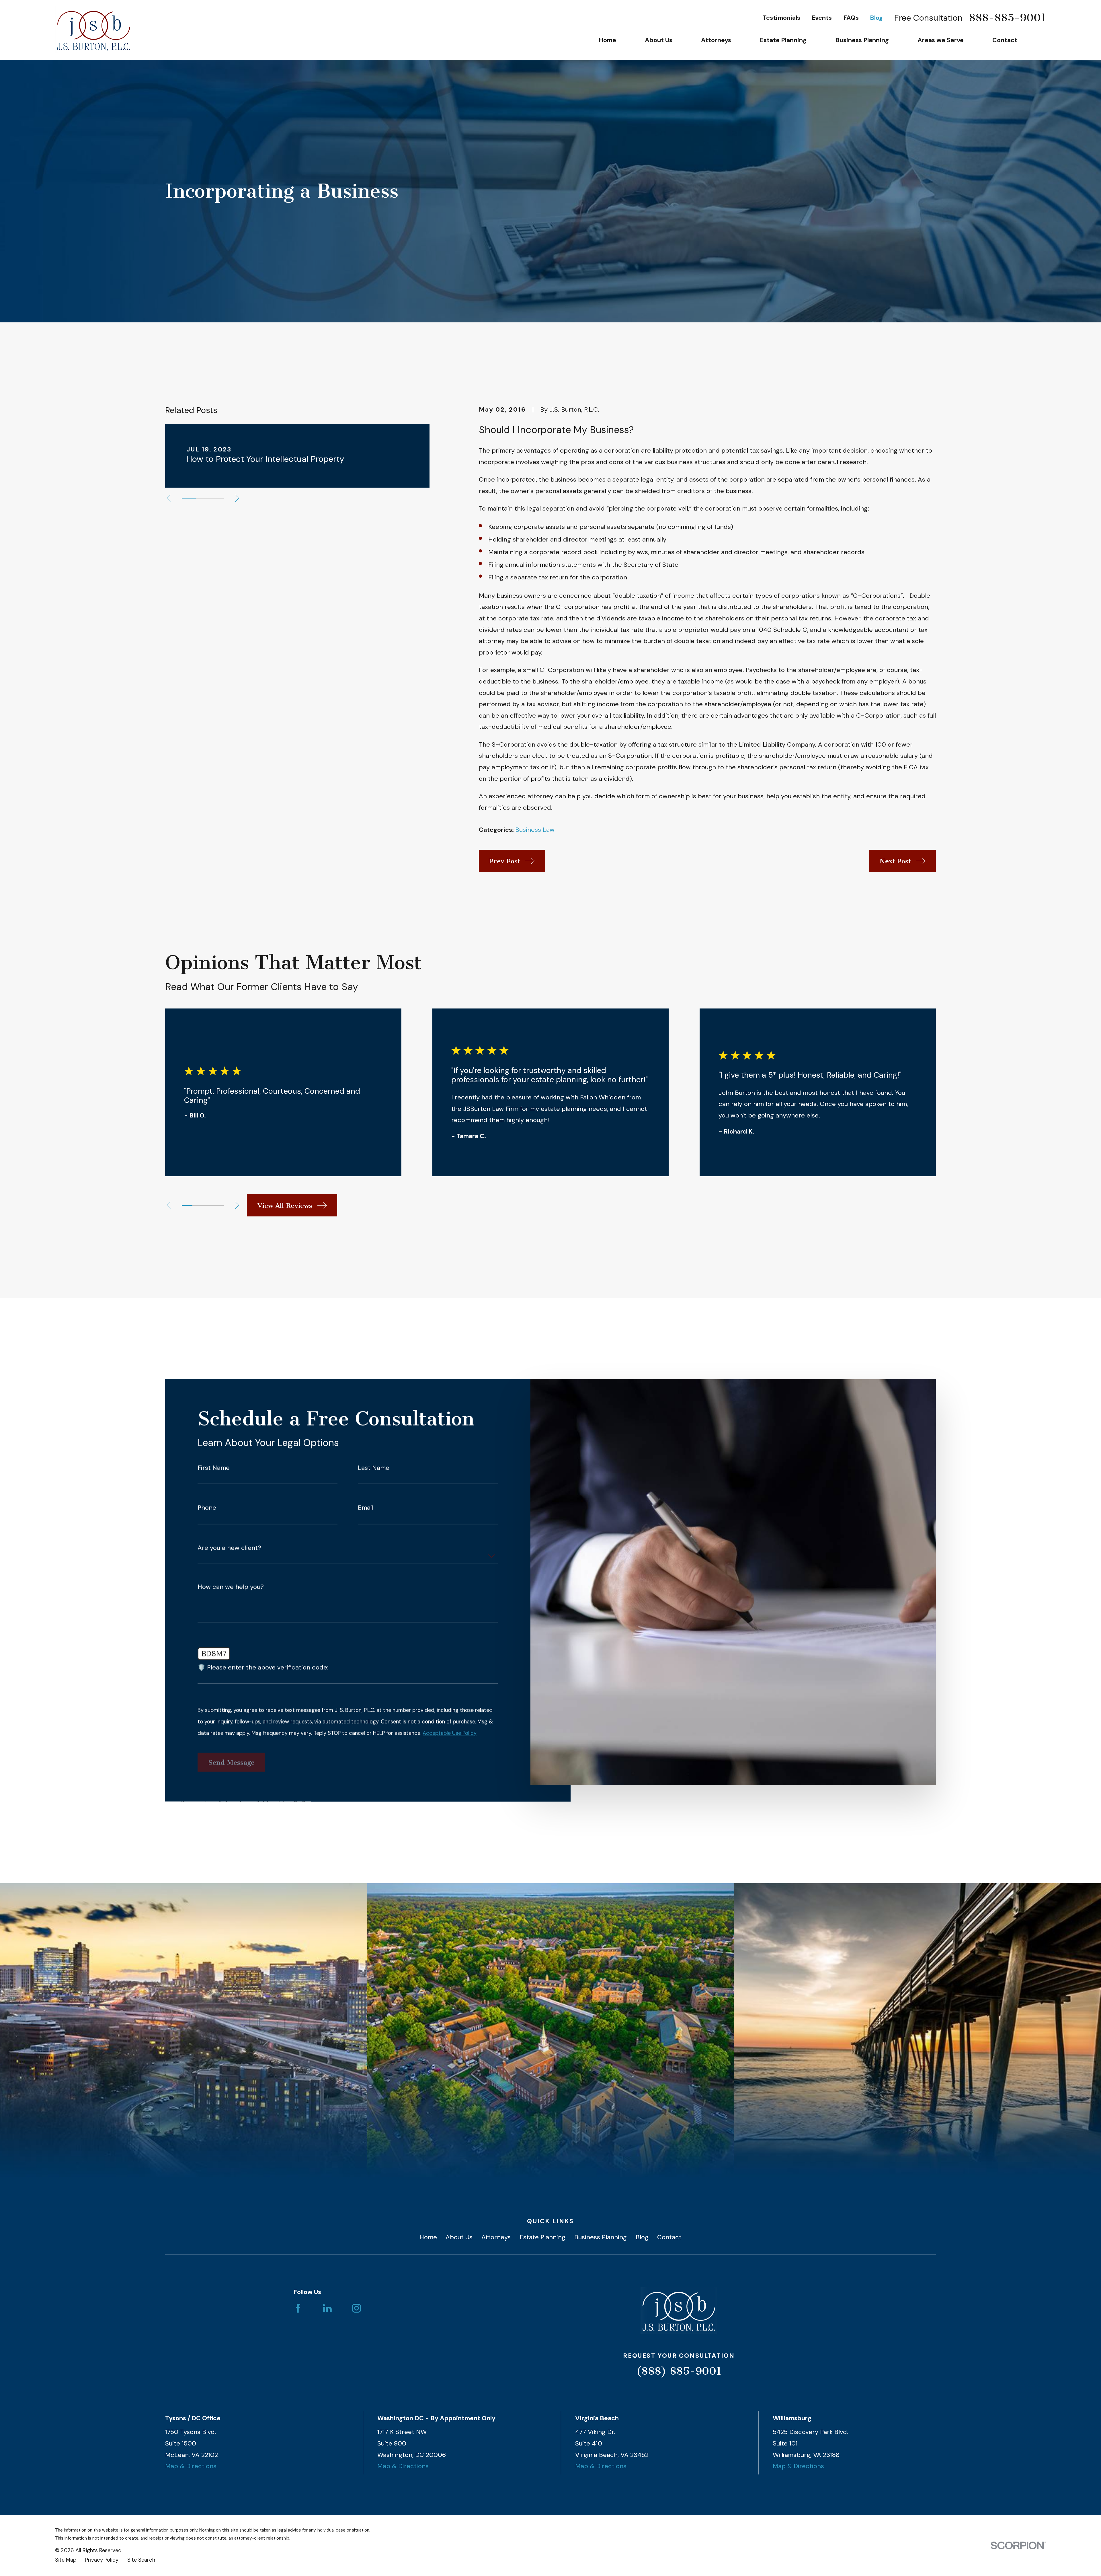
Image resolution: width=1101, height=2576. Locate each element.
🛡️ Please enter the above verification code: (263, 1667)
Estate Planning (542, 2237)
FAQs (851, 18)
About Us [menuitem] (659, 40)
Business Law (535, 830)
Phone (207, 1508)
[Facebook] (298, 2308)
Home (428, 2237)
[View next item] (237, 498)
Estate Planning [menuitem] (783, 40)
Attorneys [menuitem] (716, 40)
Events (822, 18)
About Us (459, 2237)
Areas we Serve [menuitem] (941, 40)
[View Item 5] (208, 1206)
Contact (669, 2237)
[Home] (94, 30)
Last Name (374, 1468)
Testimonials (781, 18)
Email (366, 1508)
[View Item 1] (189, 498)
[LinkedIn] (327, 2308)
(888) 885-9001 (679, 2371)
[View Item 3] (217, 498)
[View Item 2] (203, 498)
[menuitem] (66, 2560)
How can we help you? (231, 1587)
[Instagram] (357, 2308)
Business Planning (601, 2237)
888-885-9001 (1007, 18)
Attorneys (496, 2237)
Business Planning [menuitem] (862, 40)
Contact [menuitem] (1005, 40)
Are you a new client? (229, 1548)
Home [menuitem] (607, 40)
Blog (876, 18)
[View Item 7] (219, 1206)
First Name (214, 1468)
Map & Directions (191, 2466)
